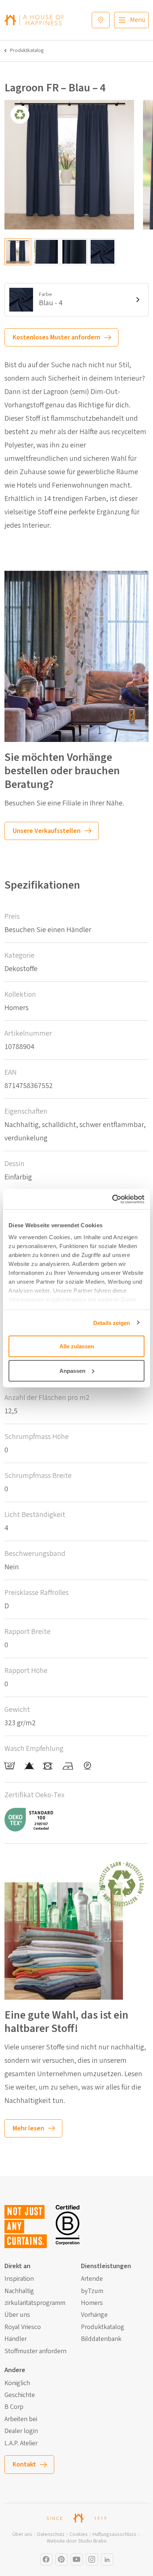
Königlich (17, 2383)
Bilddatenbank (101, 2339)
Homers (92, 2303)
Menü (138, 20)
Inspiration (19, 2279)
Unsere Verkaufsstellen (47, 831)
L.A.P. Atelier (21, 2443)
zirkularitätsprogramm (35, 2303)
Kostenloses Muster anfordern (56, 337)
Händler (16, 2339)
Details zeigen (112, 1323)
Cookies (79, 2535)
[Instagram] (46, 2559)
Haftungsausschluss (114, 2535)
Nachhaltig (19, 2291)
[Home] (34, 20)
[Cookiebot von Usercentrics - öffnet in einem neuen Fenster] (112, 1199)
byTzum (92, 2291)
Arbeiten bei (21, 2419)
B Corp (14, 2407)
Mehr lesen (28, 2128)
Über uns (17, 2315)
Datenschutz (51, 2535)
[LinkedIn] (107, 2559)
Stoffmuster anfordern (35, 2351)
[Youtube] (77, 2559)
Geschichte (20, 2395)
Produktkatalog (27, 51)
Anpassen (72, 1370)
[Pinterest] (61, 2559)
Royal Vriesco (23, 2327)
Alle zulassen (77, 1346)
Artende (92, 2279)
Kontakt (24, 2464)
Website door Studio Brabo (77, 2541)
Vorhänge (94, 2315)
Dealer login (21, 2431)
